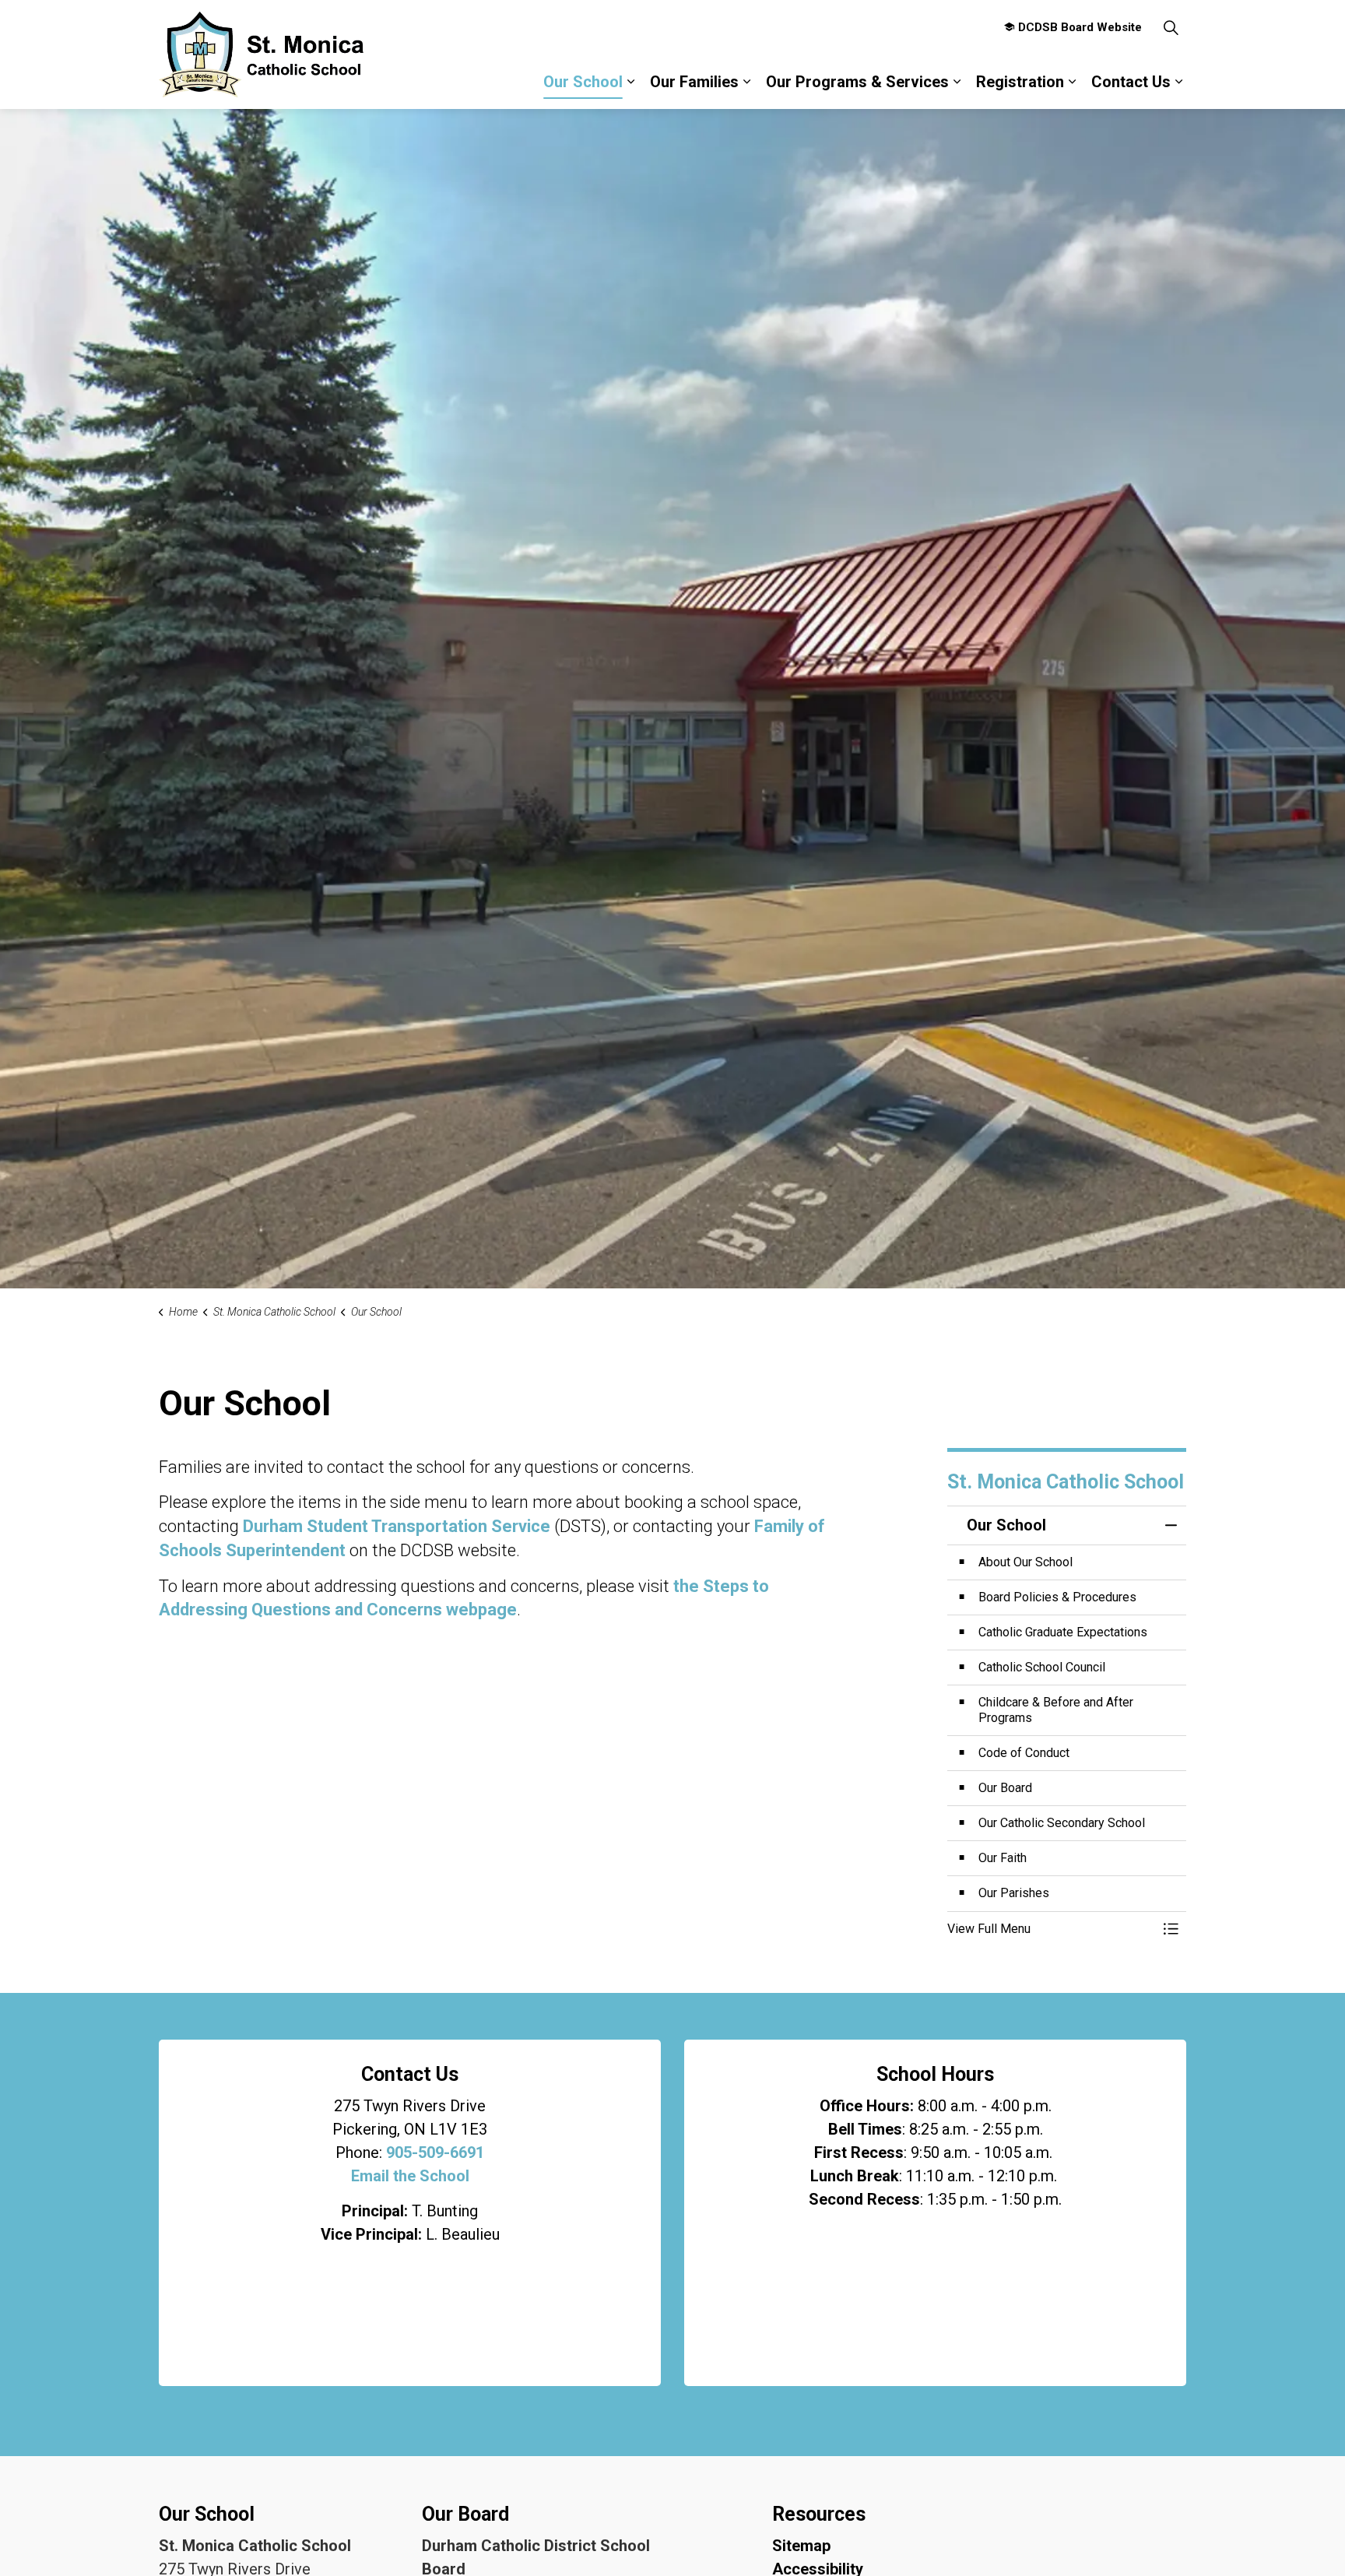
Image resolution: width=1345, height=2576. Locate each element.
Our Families (694, 82)
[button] (1052, 1929)
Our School (583, 82)
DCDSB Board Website (1080, 27)
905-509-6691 (435, 2153)
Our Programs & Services (857, 82)
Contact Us (1131, 82)
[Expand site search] (1171, 27)
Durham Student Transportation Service (397, 1526)
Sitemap (801, 2546)
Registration (1020, 82)
